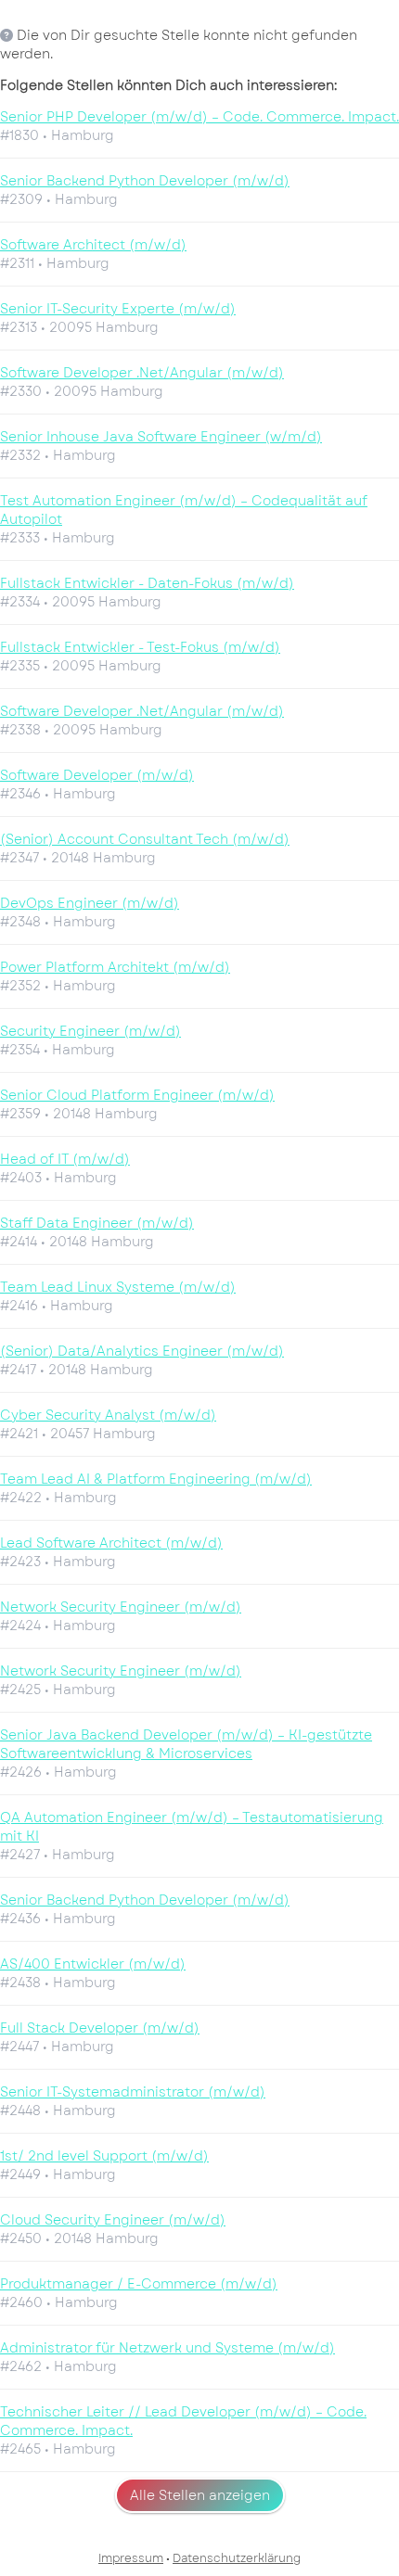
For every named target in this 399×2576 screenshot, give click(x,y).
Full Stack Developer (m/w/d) (100, 2028)
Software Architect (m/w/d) (93, 245)
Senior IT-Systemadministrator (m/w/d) (133, 2092)
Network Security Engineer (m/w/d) (121, 1607)
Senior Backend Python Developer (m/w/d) (145, 181)
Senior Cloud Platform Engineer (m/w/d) (137, 1095)
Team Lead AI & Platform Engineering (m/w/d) (156, 1479)
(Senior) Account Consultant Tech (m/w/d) (145, 839)
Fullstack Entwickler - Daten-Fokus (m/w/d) (147, 583)
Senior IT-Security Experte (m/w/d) (118, 309)
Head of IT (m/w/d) (65, 1159)
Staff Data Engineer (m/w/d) (97, 1223)
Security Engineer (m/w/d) (90, 1031)
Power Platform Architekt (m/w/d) (115, 967)
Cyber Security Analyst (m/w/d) (108, 1415)
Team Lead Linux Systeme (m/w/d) (118, 1287)
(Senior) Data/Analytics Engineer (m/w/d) (142, 1351)
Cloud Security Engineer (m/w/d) (113, 2220)
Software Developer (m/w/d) (97, 775)
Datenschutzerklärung (237, 2558)
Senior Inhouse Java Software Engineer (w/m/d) (161, 437)
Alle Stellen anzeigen (200, 2495)
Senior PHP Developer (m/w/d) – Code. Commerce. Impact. (199, 117)
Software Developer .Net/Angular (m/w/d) (142, 373)
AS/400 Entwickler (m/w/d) (93, 1964)
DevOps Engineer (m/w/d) (90, 903)
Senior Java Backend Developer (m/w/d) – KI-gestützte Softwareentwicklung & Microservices (186, 1744)
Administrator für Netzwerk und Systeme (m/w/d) (167, 2348)
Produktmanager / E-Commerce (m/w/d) (139, 2284)
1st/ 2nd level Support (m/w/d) (104, 2156)
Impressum (131, 2558)
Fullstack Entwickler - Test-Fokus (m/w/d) (140, 647)
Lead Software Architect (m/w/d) (111, 1543)
